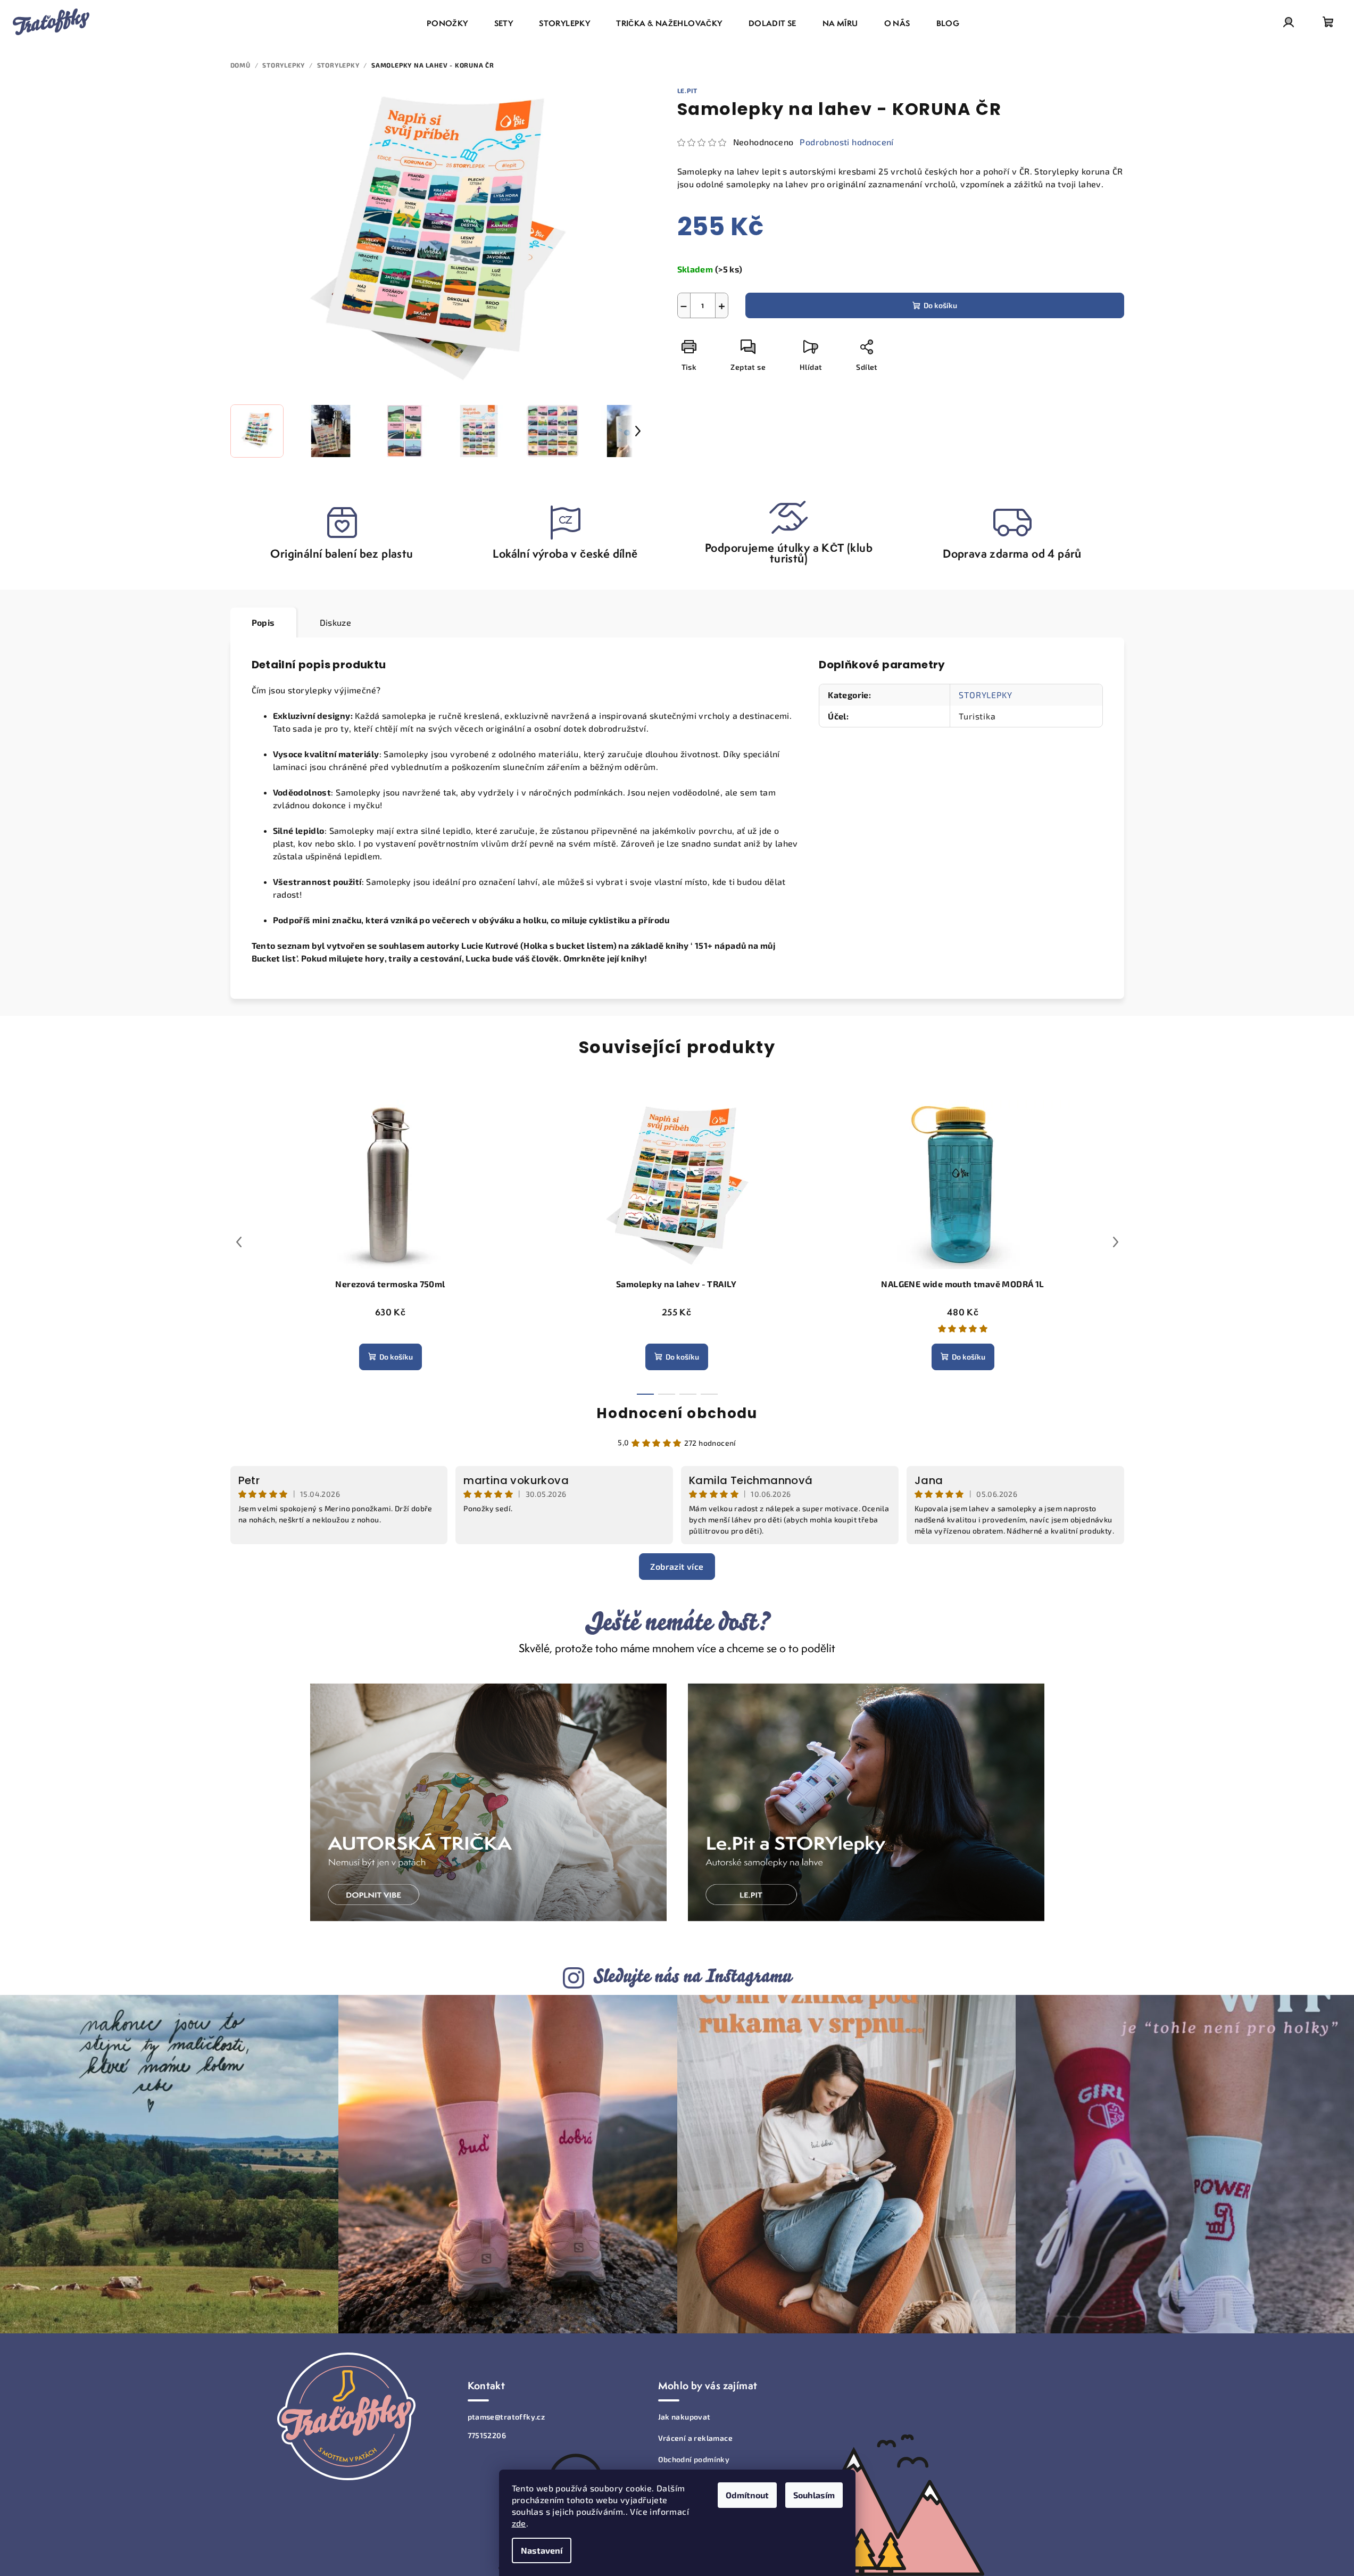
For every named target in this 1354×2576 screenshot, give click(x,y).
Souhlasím (814, 2495)
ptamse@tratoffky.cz (506, 2417)
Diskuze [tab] (336, 622)
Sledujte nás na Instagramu (692, 1976)
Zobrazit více (677, 1566)
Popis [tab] (263, 622)
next (1116, 1242)
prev (239, 1242)
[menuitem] (447, 23)
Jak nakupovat (684, 2417)
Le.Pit (688, 90)
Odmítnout (747, 2495)
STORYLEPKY (985, 695)
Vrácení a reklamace (696, 2438)
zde (519, 2523)
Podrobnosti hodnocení (846, 142)
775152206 (487, 2435)
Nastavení (542, 2550)
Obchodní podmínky (694, 2459)
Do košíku (940, 305)
